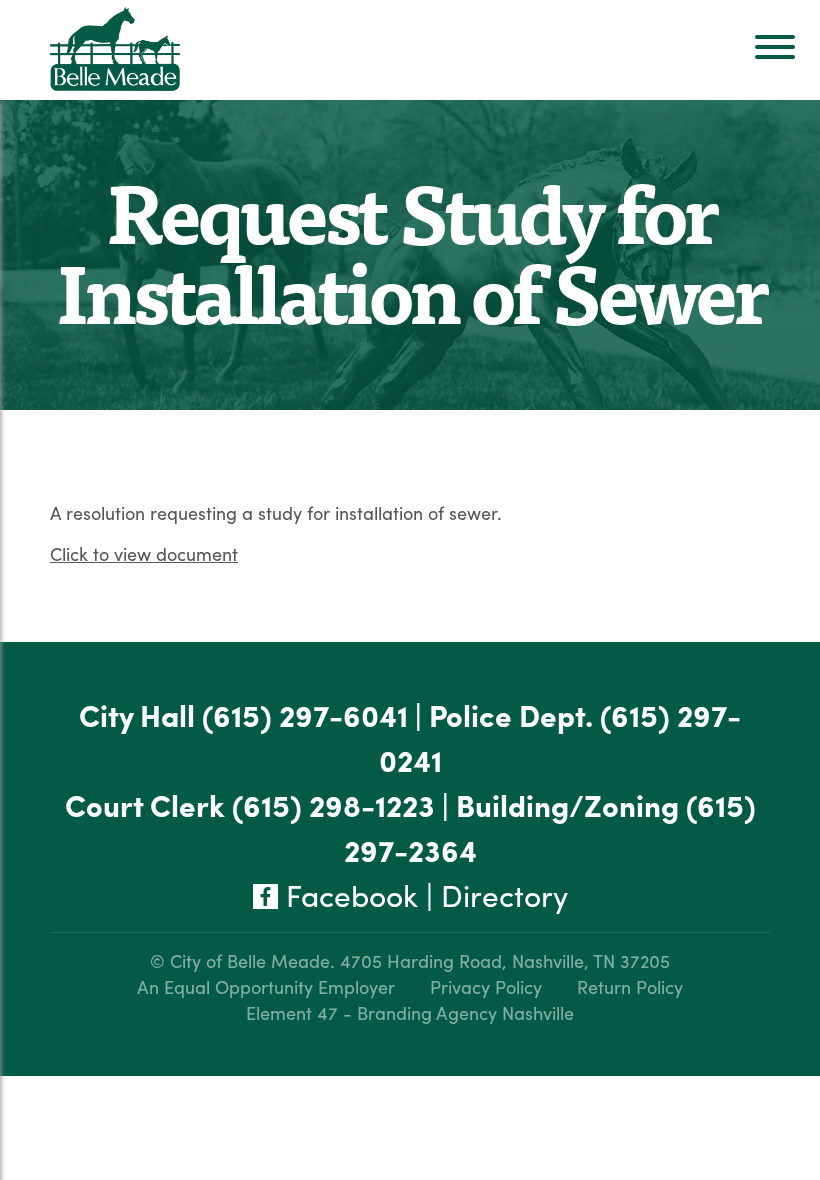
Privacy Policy (486, 986)
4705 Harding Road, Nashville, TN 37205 (505, 960)
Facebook (348, 894)
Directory (504, 894)
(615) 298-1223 (333, 804)
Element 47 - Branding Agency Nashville (410, 1012)
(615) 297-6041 (305, 714)
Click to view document (144, 553)
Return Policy (630, 986)
